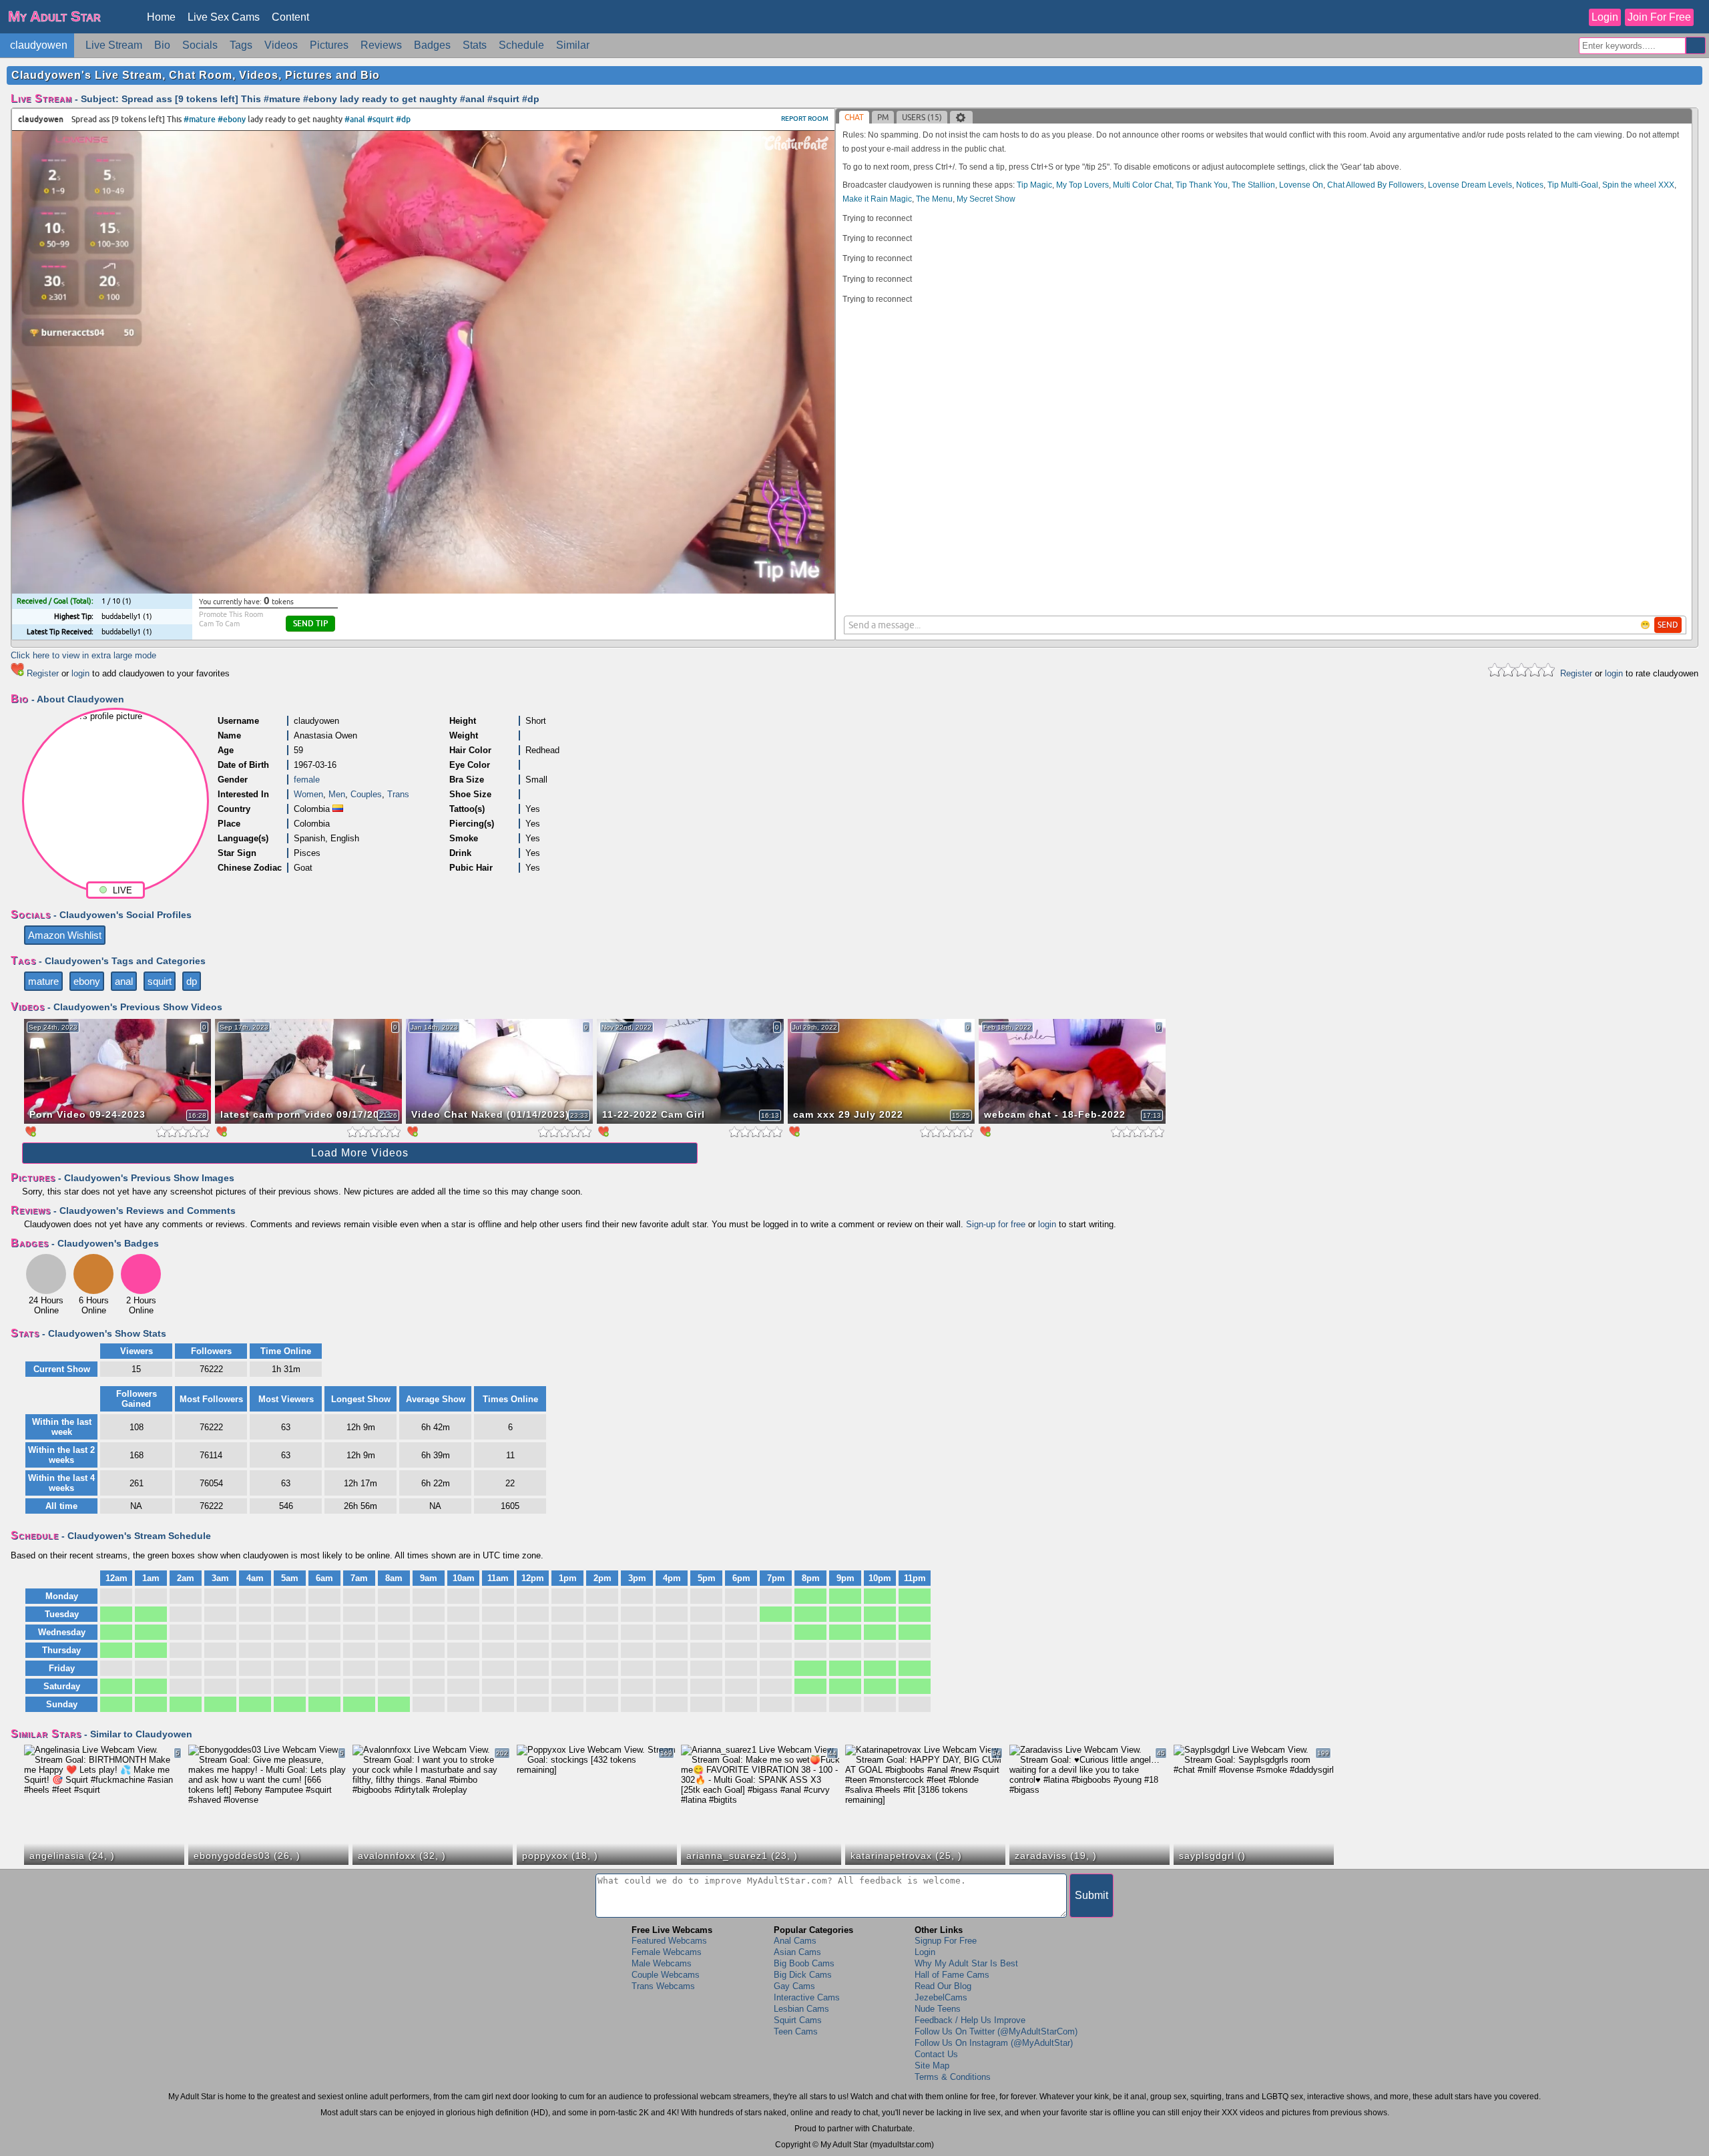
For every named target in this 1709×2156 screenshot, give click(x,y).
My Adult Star (54, 16)
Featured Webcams (669, 1941)
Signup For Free (946, 1941)
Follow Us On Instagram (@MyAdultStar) (994, 2043)
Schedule (521, 45)
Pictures (329, 45)
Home (161, 17)
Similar (573, 45)
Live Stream (114, 45)
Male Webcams (662, 1963)
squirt (160, 981)
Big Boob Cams (804, 1963)
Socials (200, 45)
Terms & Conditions (953, 2077)
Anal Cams (795, 1941)
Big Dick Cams (803, 1975)
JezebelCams (941, 1997)
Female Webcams (667, 1952)
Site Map (932, 2066)
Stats (475, 45)
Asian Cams (797, 1952)
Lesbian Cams (801, 2009)
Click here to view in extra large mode (83, 655)
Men (337, 794)
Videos (281, 45)
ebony (87, 981)
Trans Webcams (663, 1986)
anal (124, 981)
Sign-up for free (996, 1224)
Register (43, 673)
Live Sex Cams (224, 17)
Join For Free (1659, 17)
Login (1605, 17)
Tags (241, 45)
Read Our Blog (943, 1986)
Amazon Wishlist (65, 935)
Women (308, 794)
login (80, 673)
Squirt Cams (798, 2020)
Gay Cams (794, 1986)
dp (192, 981)
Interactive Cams (807, 1997)
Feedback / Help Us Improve (970, 2020)
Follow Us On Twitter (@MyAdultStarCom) (996, 2031)
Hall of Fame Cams (952, 1975)
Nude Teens (938, 2009)
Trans (398, 794)
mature (43, 981)
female (307, 780)
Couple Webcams (666, 1975)
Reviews (381, 45)
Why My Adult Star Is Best (966, 1963)
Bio (162, 45)
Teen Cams (796, 2031)
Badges (432, 45)
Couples (366, 794)
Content (290, 17)
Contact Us (936, 2054)
